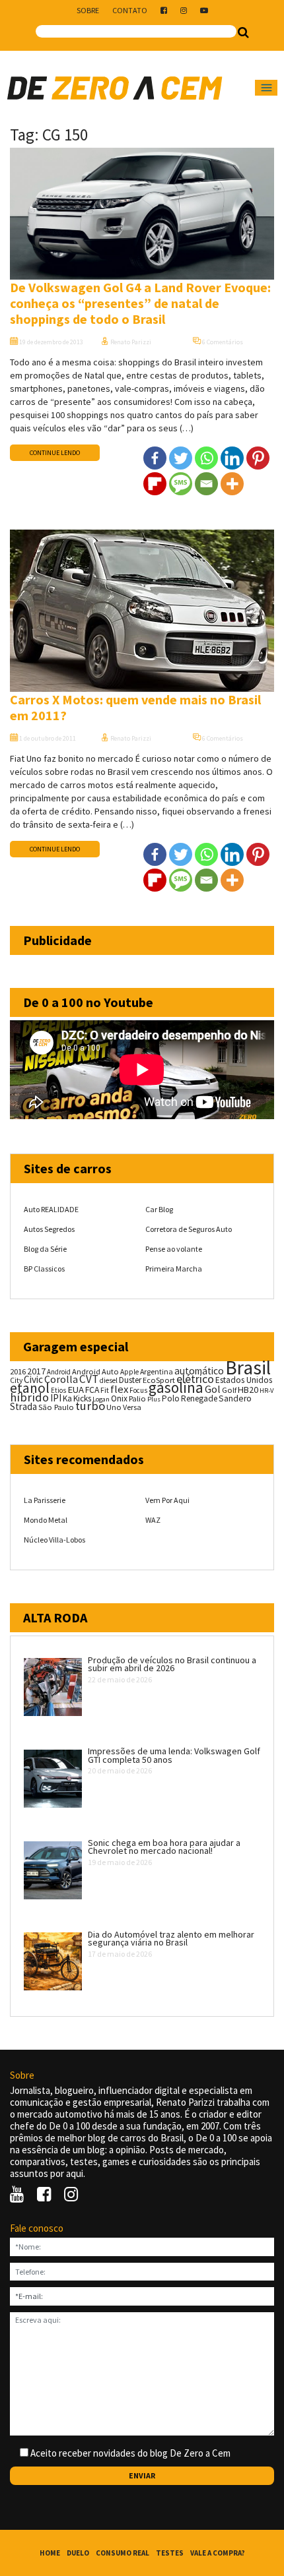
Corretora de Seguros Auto (189, 1229)
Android (59, 1372)
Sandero (235, 1398)
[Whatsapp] (206, 458)
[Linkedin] (232, 458)
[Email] (206, 484)
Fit (105, 1390)
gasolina (176, 1388)
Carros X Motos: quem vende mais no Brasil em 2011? (135, 707)
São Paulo (56, 1407)
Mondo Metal (46, 1520)
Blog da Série (45, 1249)
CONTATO (130, 10)
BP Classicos (44, 1269)
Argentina (157, 1371)
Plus (154, 1399)
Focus (138, 1390)
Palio (137, 1398)
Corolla (61, 1379)
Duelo (78, 2553)
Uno (114, 1407)
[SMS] (181, 484)
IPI (56, 1398)
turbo (90, 1406)
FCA (92, 1390)
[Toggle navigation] (266, 88)
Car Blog (159, 1209)
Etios (58, 1390)
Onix (119, 1398)
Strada (23, 1406)
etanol (30, 1388)
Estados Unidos (244, 1380)
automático (199, 1371)
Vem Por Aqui (167, 1500)
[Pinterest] (258, 458)
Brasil (248, 1367)
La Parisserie (45, 1500)
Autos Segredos (49, 1229)
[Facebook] (155, 458)
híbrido (29, 1397)
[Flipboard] (155, 484)
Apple (129, 1372)
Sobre (88, 10)
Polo (171, 1398)
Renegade (199, 1398)
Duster (130, 1380)
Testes (170, 2553)
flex (119, 1389)
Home (50, 2553)
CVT (89, 1379)
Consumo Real (123, 2553)
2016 (18, 1371)
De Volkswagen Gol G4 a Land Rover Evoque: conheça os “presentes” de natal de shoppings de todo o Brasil (140, 303)
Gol (213, 1389)
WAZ (153, 1520)
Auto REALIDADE (51, 1209)
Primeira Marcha (174, 1269)
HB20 (248, 1390)
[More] (232, 484)
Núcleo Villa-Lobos (54, 1540)
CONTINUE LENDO (55, 453)
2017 (36, 1371)
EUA (76, 1390)
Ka (67, 1398)
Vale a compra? (218, 2553)
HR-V (266, 1391)
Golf (229, 1390)
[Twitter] (181, 458)
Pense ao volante (174, 1249)
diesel (109, 1380)
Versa (132, 1407)
